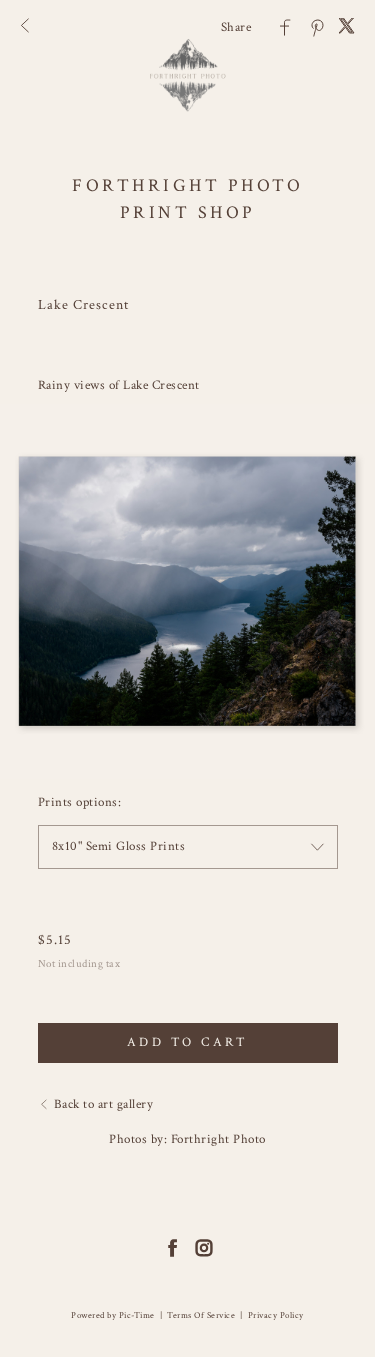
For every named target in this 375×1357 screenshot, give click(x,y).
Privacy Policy (276, 1315)
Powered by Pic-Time (113, 1315)
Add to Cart (188, 1042)
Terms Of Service (201, 1315)
